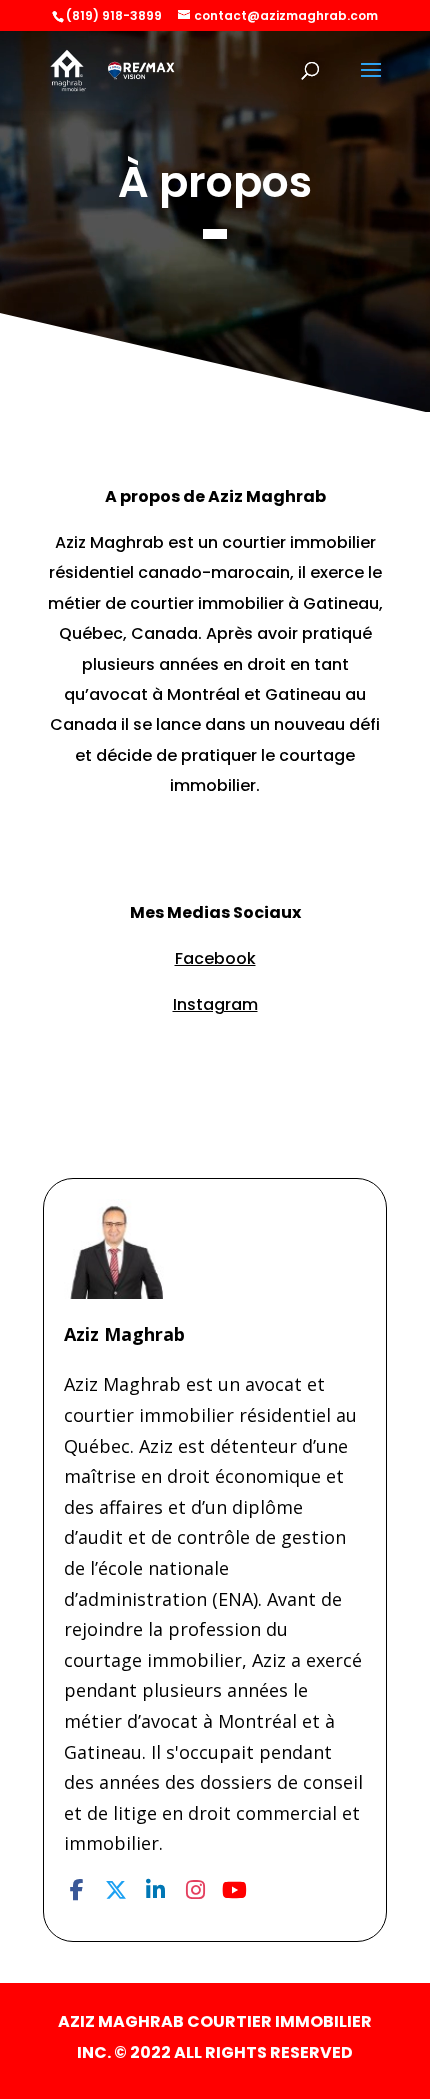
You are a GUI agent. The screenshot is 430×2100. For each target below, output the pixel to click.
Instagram (215, 1004)
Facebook (215, 958)
